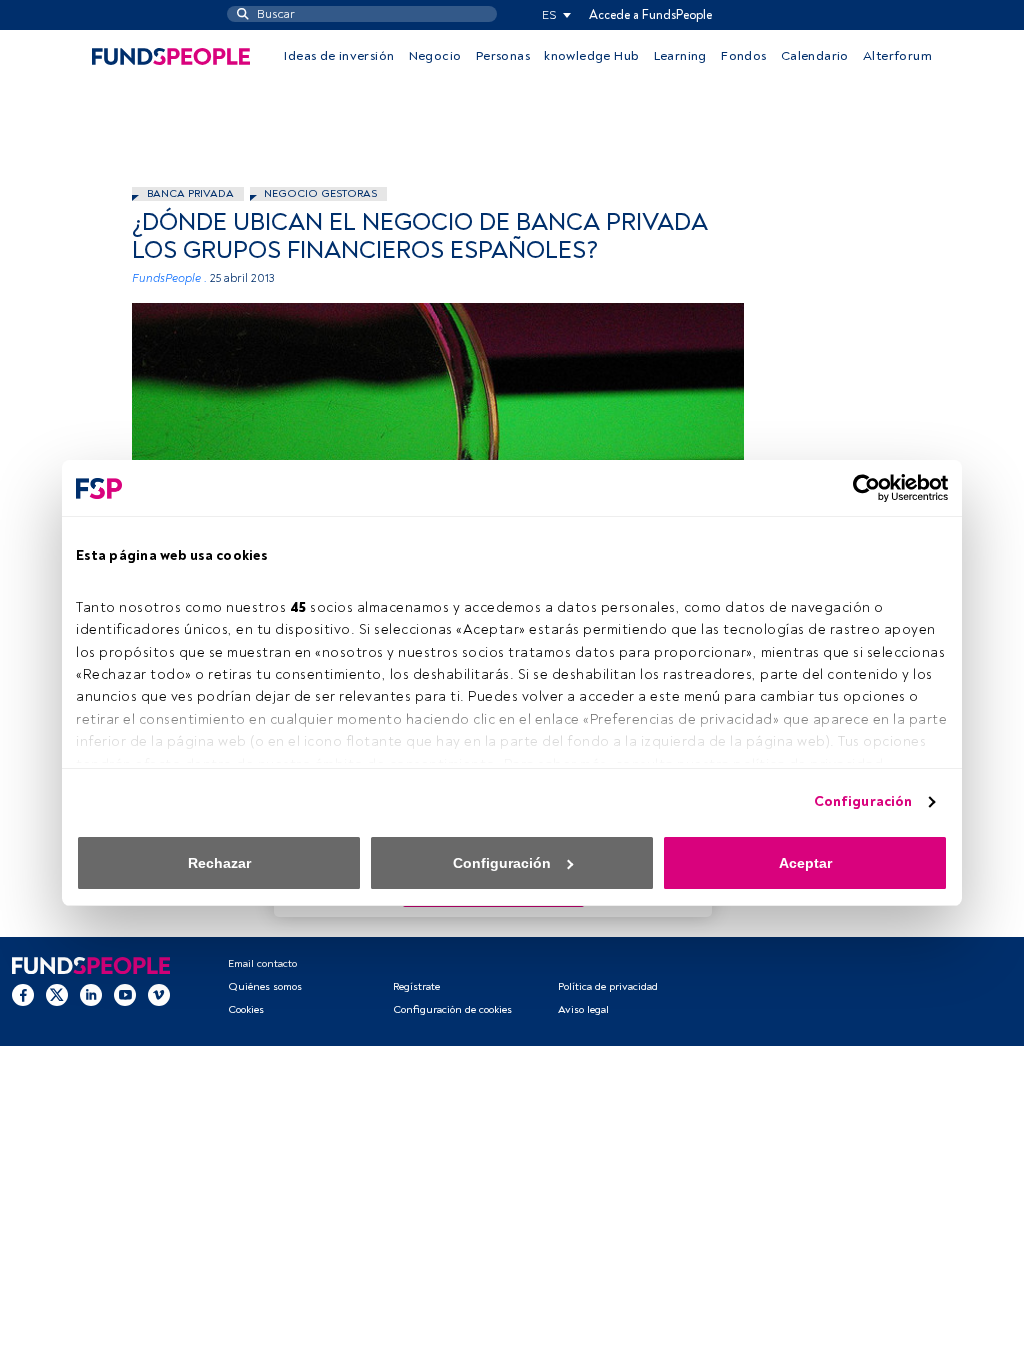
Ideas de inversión (339, 56)
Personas (503, 56)
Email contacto (262, 963)
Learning (680, 56)
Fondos (743, 56)
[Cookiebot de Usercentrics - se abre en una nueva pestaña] (860, 488)
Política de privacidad (608, 986)
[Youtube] (125, 994)
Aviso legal (583, 1009)
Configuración (863, 801)
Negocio (435, 56)
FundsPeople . (169, 278)
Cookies (246, 1009)
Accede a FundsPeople (650, 15)
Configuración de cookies (452, 1009)
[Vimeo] (159, 994)
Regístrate (416, 986)
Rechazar (219, 863)
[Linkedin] (91, 994)
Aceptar (805, 863)
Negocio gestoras (320, 193)
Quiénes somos (265, 986)
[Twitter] (57, 994)
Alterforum (897, 56)
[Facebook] (23, 994)
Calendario (815, 56)
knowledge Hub (591, 56)
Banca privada (190, 193)
